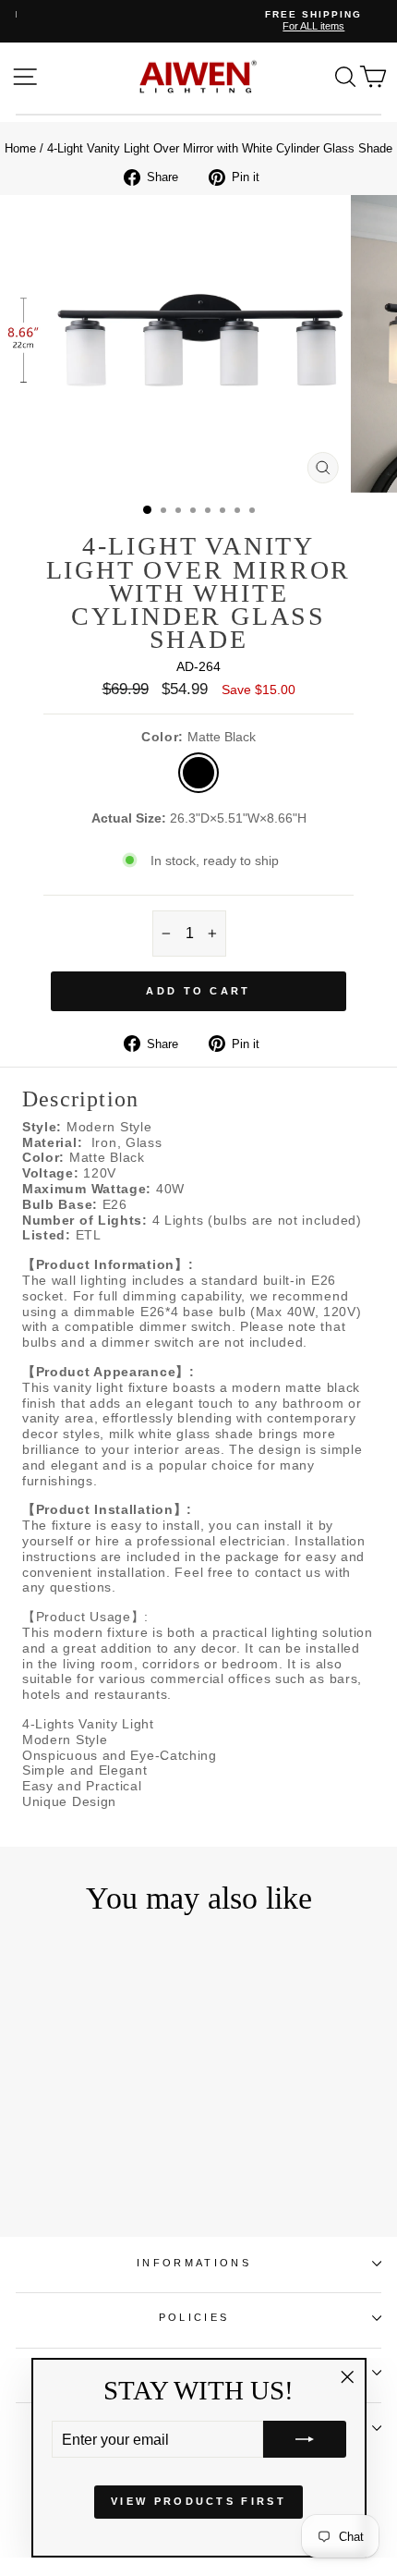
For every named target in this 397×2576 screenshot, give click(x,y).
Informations (194, 2263)
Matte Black (198, 773)
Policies (194, 2317)
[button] (305, 2439)
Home (20, 148)
